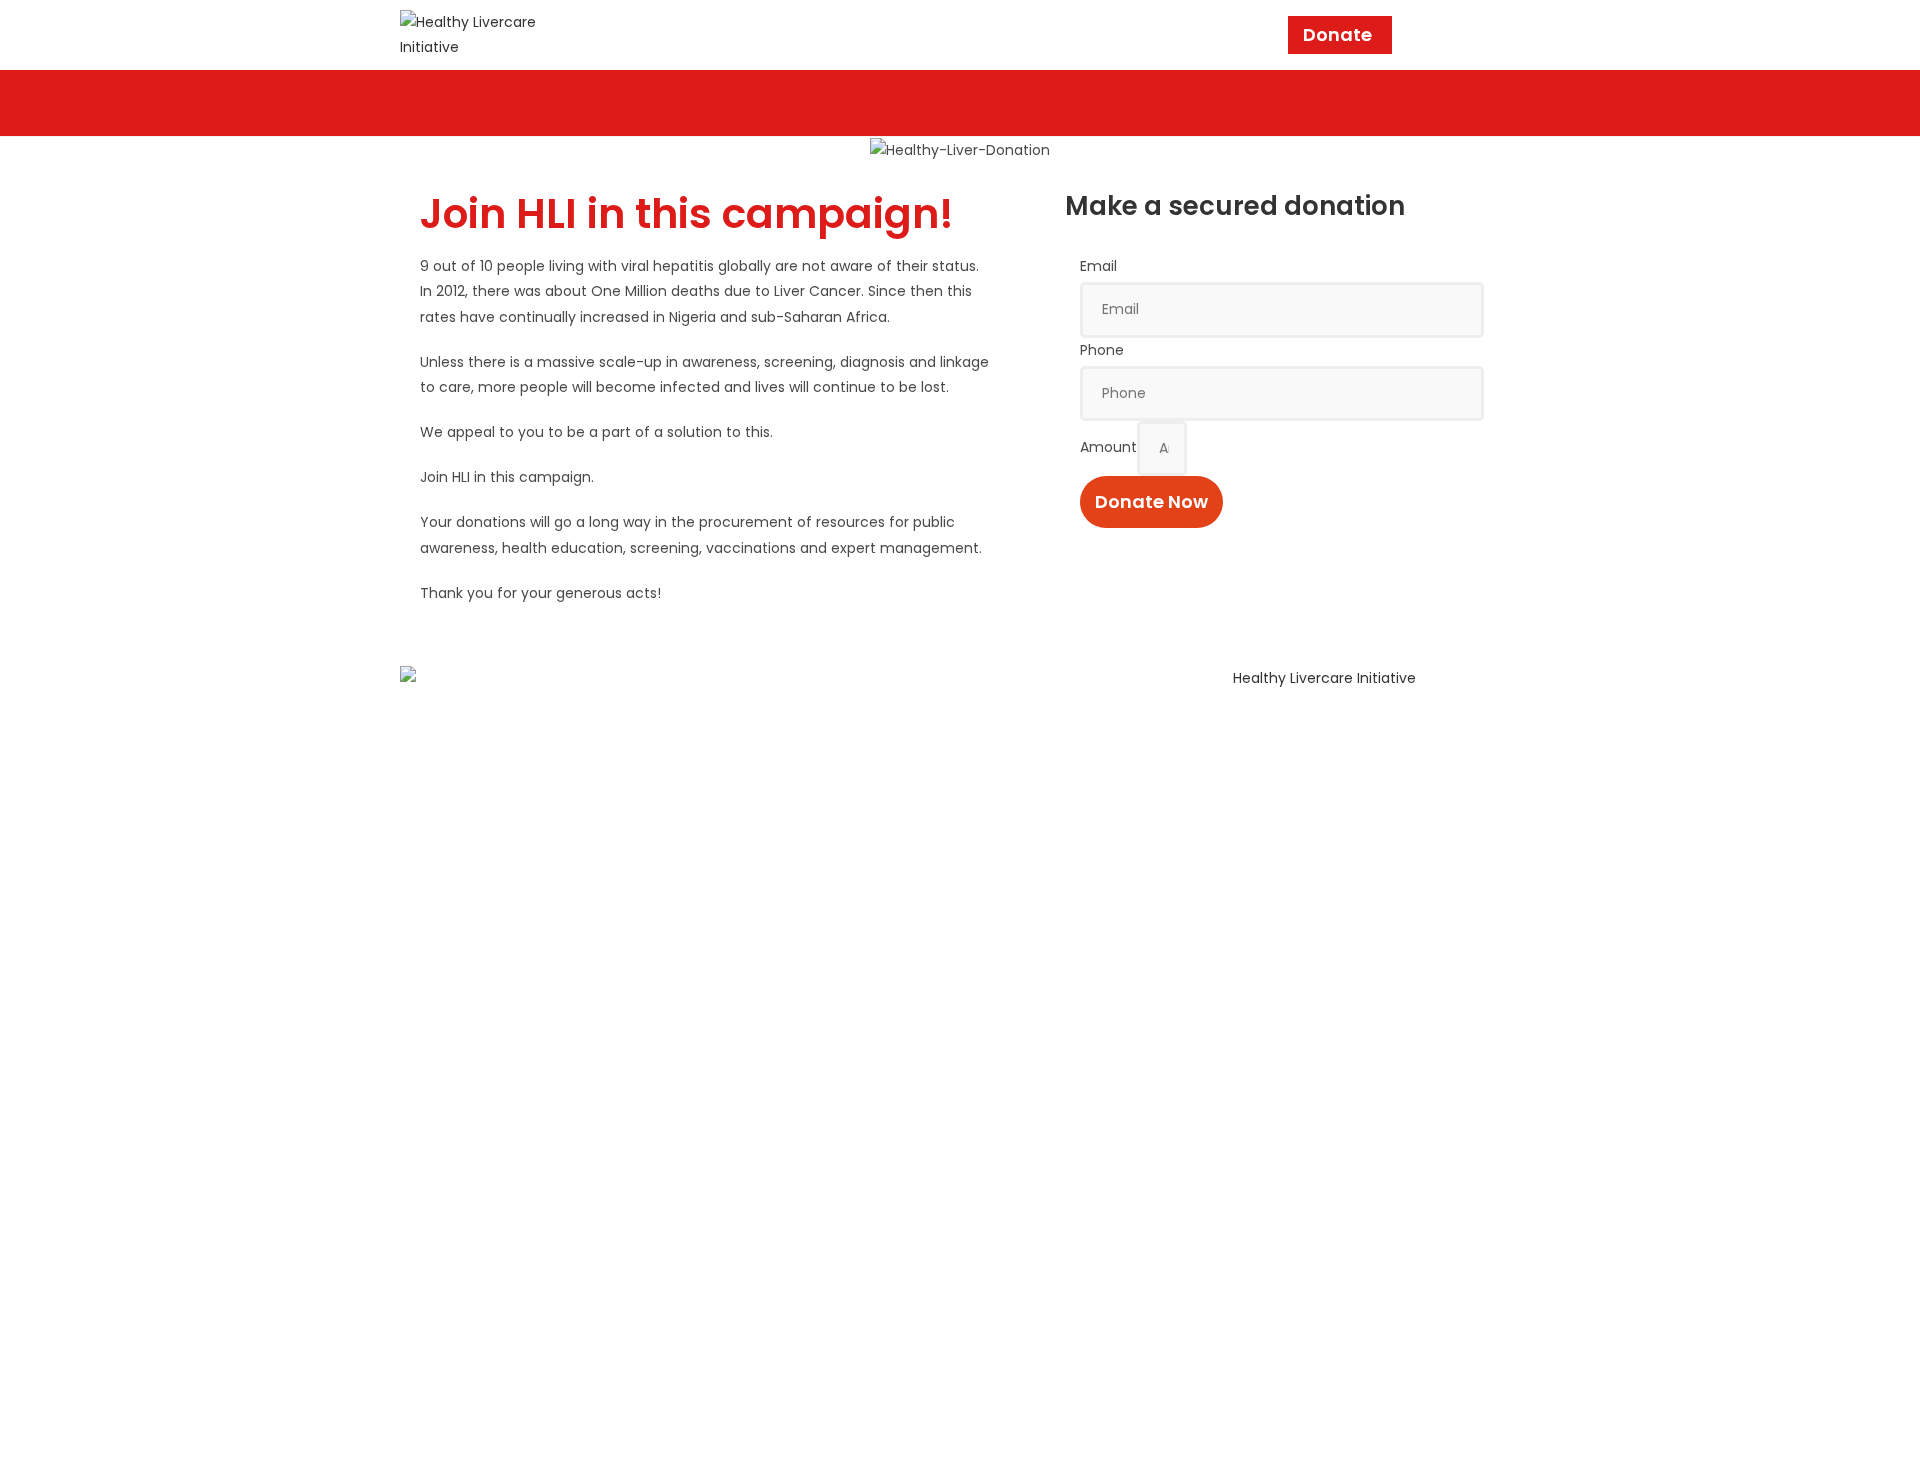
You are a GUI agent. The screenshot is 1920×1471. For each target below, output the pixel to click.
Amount (1108, 447)
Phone (1102, 350)
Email (1098, 266)
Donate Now (1151, 501)
